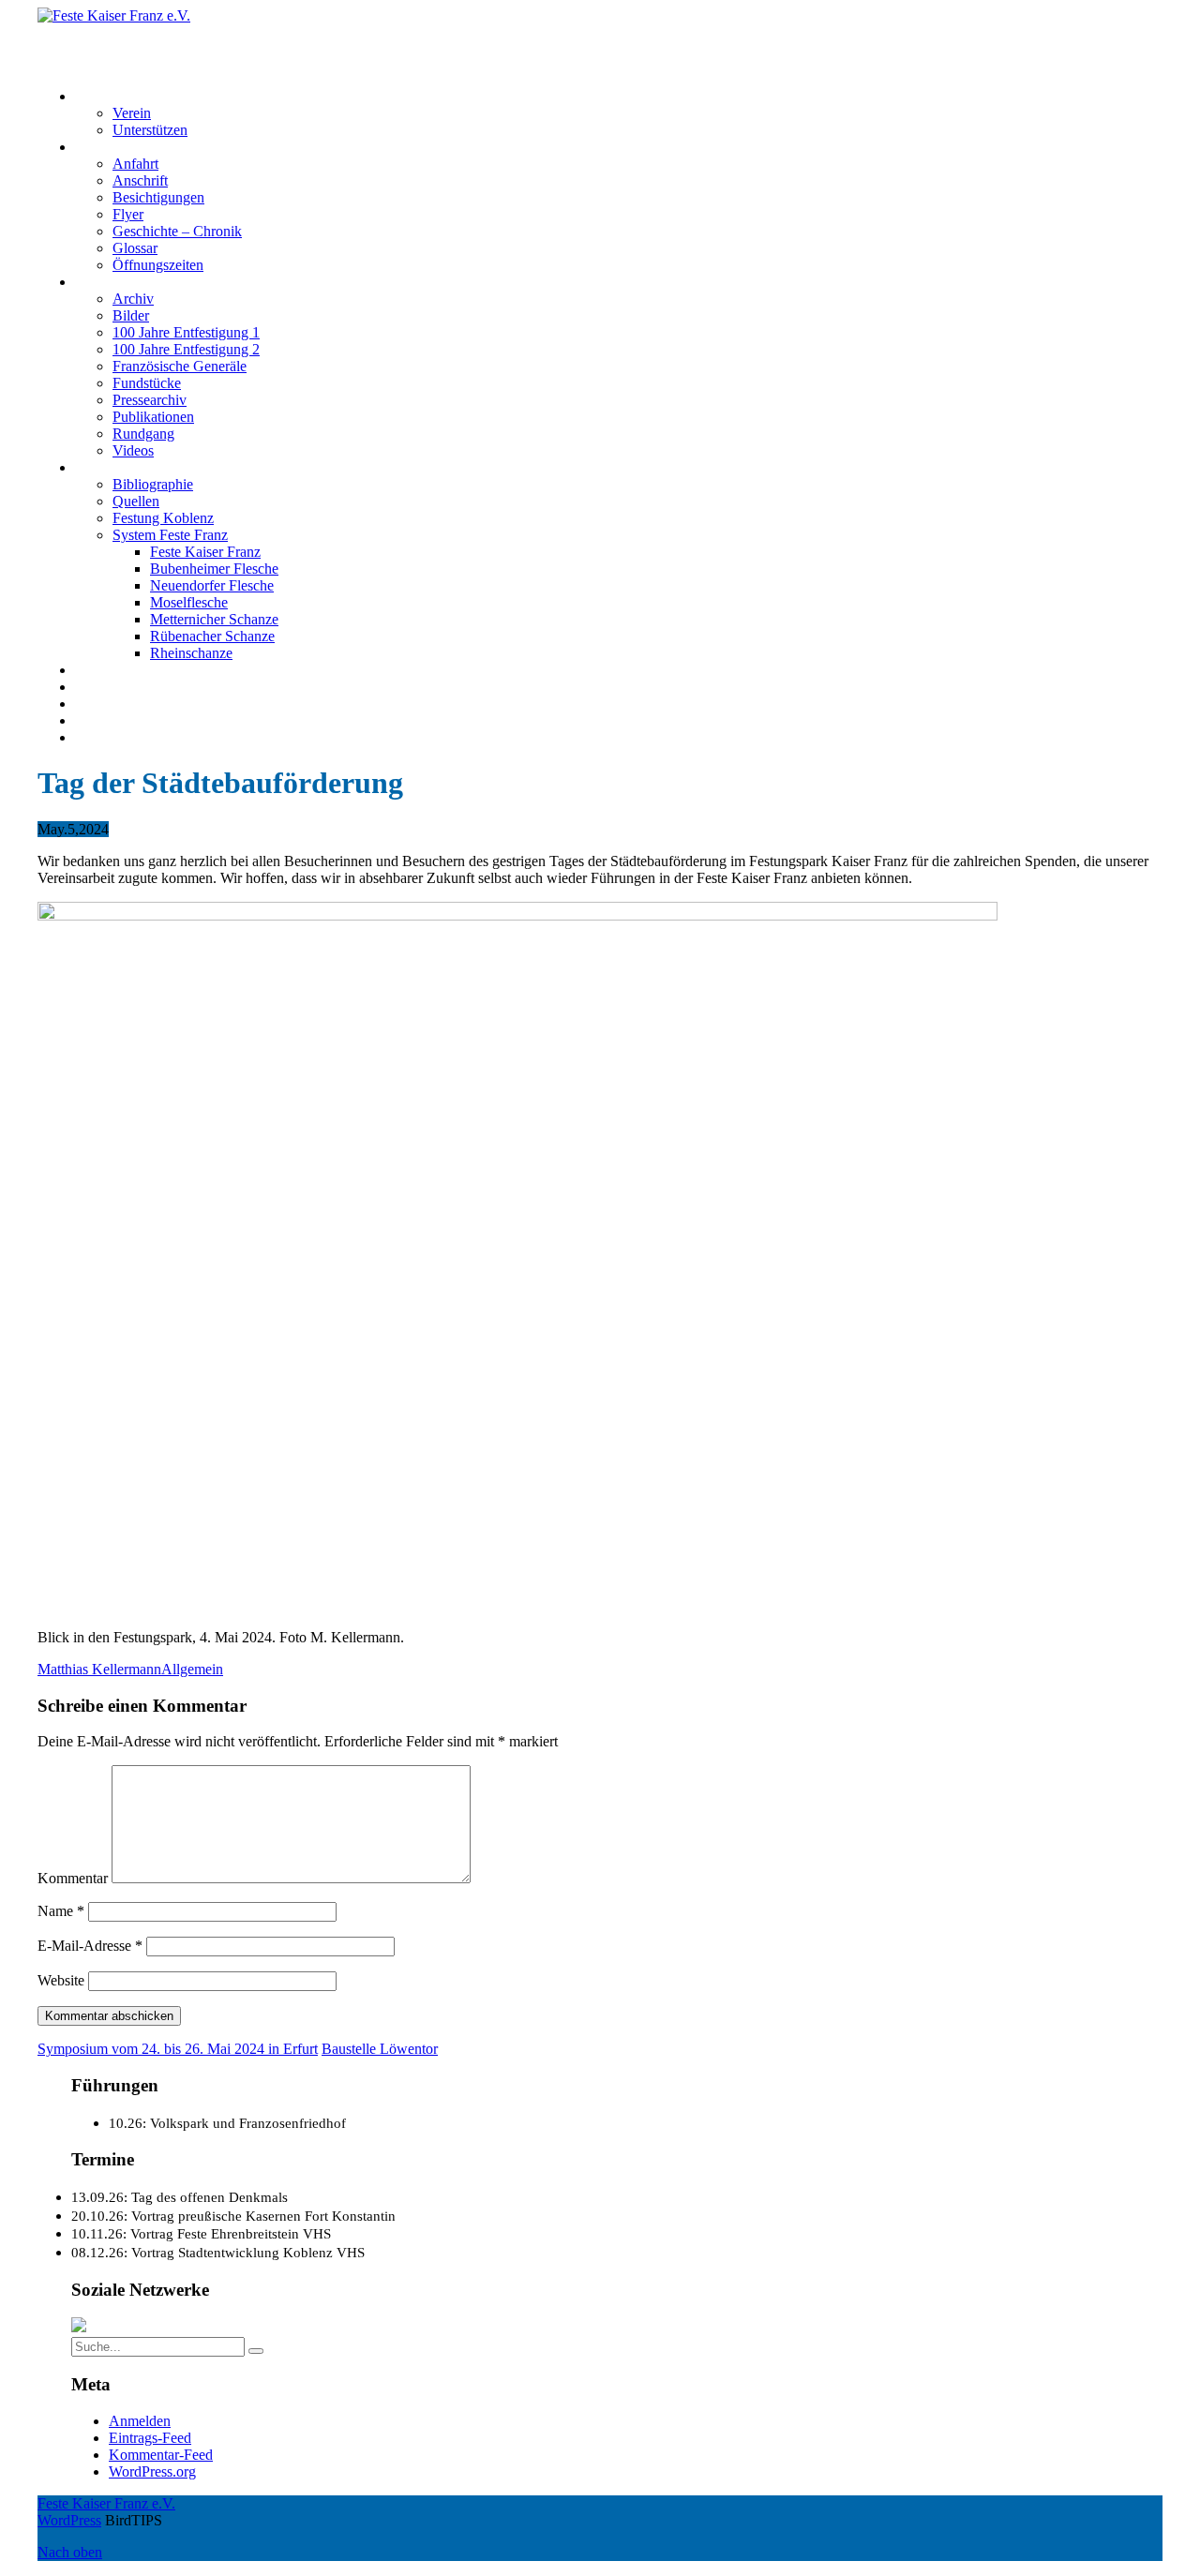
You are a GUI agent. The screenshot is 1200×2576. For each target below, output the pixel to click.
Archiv (133, 299)
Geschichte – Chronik (177, 231)
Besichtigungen (158, 197)
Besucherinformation (137, 147)
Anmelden (140, 2421)
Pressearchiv (150, 400)
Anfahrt (135, 164)
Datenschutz (112, 720)
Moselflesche (189, 602)
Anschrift (140, 180)
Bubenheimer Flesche (214, 569)
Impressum (107, 704)
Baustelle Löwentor (380, 2049)
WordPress (69, 2520)
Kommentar (73, 1878)
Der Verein (107, 96)
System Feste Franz (170, 535)
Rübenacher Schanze (212, 636)
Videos (133, 450)
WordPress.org (152, 2471)
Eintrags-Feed (150, 2438)
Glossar (135, 248)
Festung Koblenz (126, 467)
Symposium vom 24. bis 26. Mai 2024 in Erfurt (178, 2049)
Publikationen (153, 417)
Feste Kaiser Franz (205, 552)
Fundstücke (147, 383)
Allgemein (192, 1669)
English (97, 737)
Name (61, 1911)
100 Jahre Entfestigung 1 (186, 332)
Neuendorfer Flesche (212, 585)
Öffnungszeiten (158, 265)
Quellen (136, 501)
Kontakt (99, 687)
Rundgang (143, 434)
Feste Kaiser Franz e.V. (106, 32)
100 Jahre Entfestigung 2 (186, 349)
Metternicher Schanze (214, 619)
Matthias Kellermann (99, 1669)
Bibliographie (153, 484)
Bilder (131, 315)
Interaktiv (103, 282)
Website (61, 1980)
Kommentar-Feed (161, 2455)
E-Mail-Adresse (90, 1946)
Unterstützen (150, 130)
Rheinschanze (191, 653)
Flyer (128, 214)
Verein (132, 113)
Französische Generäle (180, 366)
